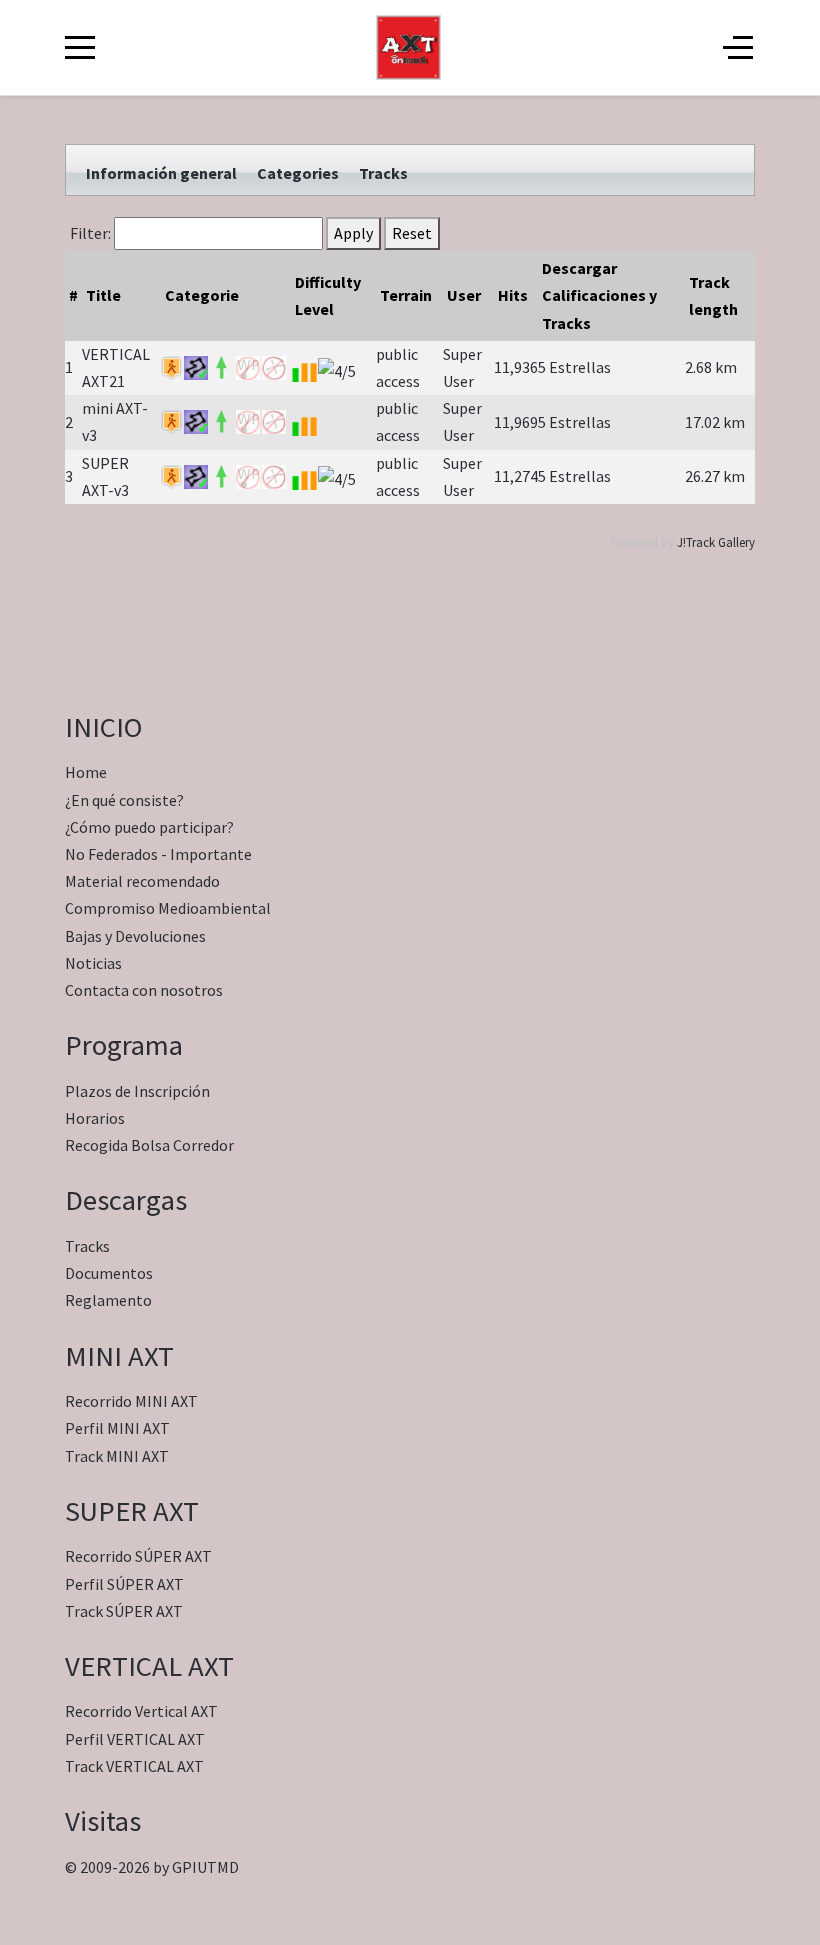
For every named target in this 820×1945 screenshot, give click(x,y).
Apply (353, 233)
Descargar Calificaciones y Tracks (599, 295)
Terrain (406, 295)
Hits (513, 295)
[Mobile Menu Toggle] (80, 48)
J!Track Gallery (716, 542)
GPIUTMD (205, 1867)
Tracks (383, 173)
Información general (161, 173)
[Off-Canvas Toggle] (738, 48)
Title (103, 295)
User (464, 295)
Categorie (202, 295)
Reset (412, 233)
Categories (298, 173)
